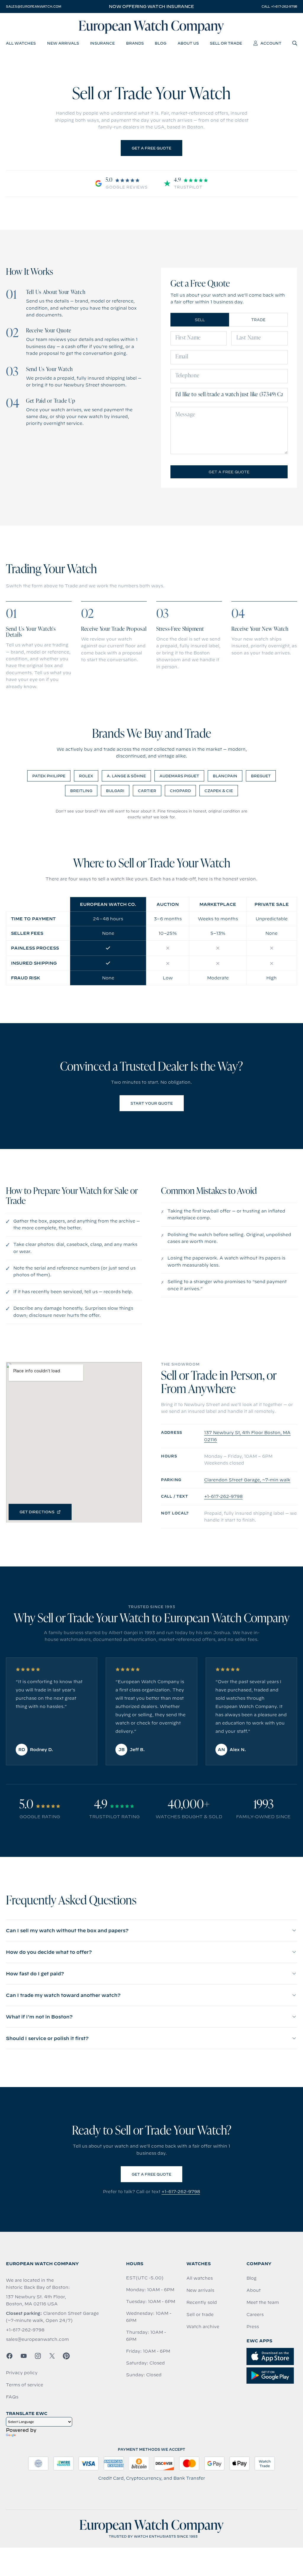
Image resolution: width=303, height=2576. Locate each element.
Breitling (81, 791)
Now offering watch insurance (151, 6)
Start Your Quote (152, 1103)
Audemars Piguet (179, 776)
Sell (200, 320)
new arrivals (63, 43)
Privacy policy (22, 2373)
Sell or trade (200, 2315)
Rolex (86, 776)
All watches (200, 2278)
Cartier (147, 791)
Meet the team (263, 2302)
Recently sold (202, 2302)
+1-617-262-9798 (223, 1496)
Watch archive (203, 2327)
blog (161, 43)
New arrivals (200, 2290)
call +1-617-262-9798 (279, 6)
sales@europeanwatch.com (33, 6)
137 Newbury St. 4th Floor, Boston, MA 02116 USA (36, 2300)
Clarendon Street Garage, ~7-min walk (247, 1480)
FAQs (12, 2397)
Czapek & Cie (219, 791)
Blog (252, 2278)
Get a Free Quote (151, 148)
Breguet (261, 776)
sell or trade (226, 43)
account (271, 43)
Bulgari (115, 791)
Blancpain (225, 776)
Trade (258, 320)
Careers (255, 2315)
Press (253, 2327)
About (254, 2290)
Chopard (180, 791)
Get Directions (37, 1512)
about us (188, 43)
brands (135, 43)
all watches (21, 43)
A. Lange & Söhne (126, 776)
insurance (102, 43)
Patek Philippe (49, 776)
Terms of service (25, 2385)
